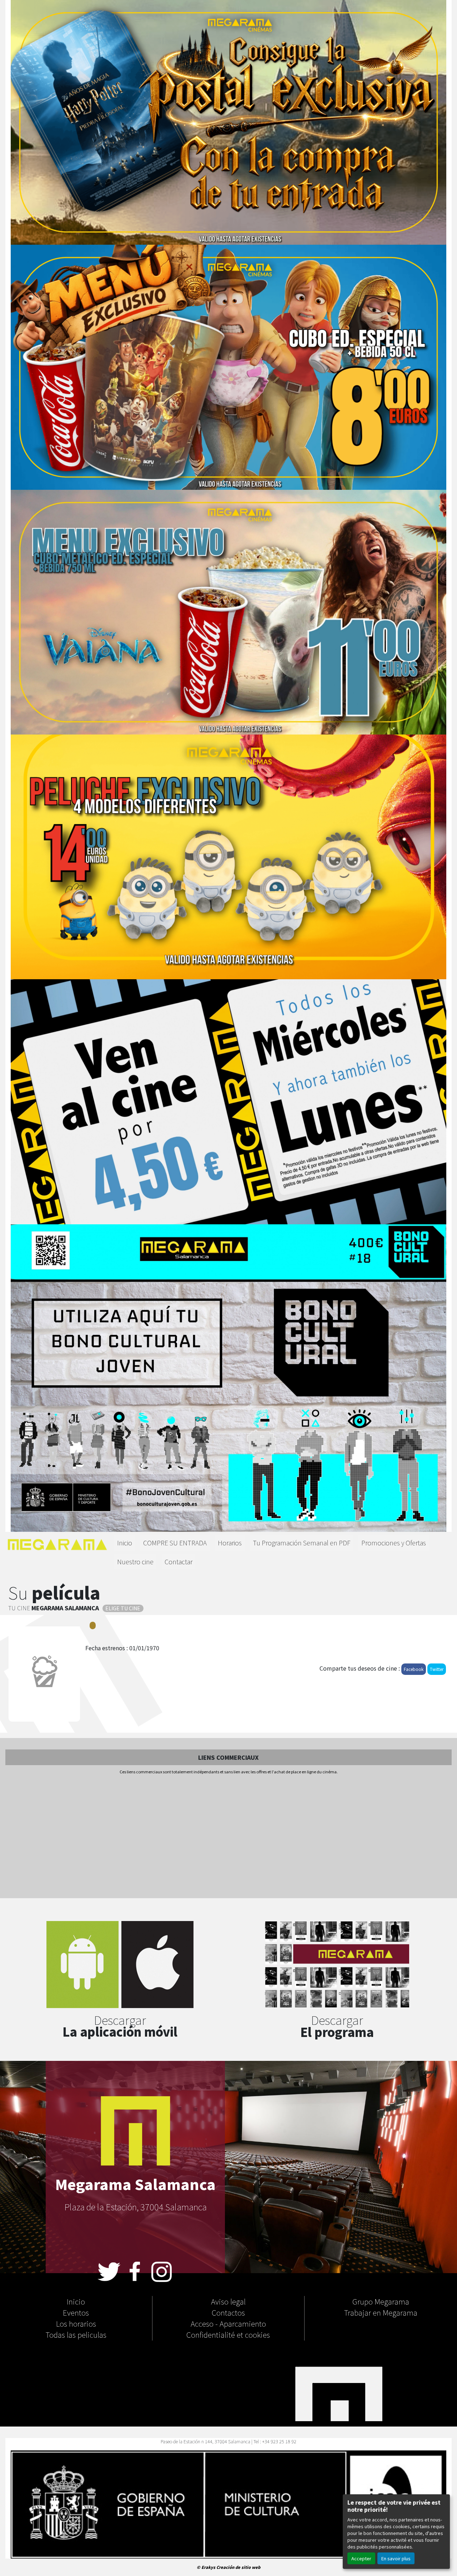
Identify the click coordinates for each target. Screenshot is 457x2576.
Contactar (179, 1562)
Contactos (228, 2312)
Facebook (414, 1669)
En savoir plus (396, 2558)
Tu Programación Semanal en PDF (302, 1543)
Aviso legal (228, 2301)
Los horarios (76, 2323)
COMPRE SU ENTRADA (175, 1543)
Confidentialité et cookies (228, 2334)
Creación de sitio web (238, 2567)
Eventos (76, 2312)
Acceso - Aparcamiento (228, 2323)
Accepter (361, 2558)
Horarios (230, 1543)
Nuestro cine (135, 1562)
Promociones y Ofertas (394, 1543)
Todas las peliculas (76, 2334)
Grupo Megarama (381, 2301)
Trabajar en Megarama (381, 2312)
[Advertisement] (228, 1837)
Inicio (125, 1543)
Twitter (437, 1669)
